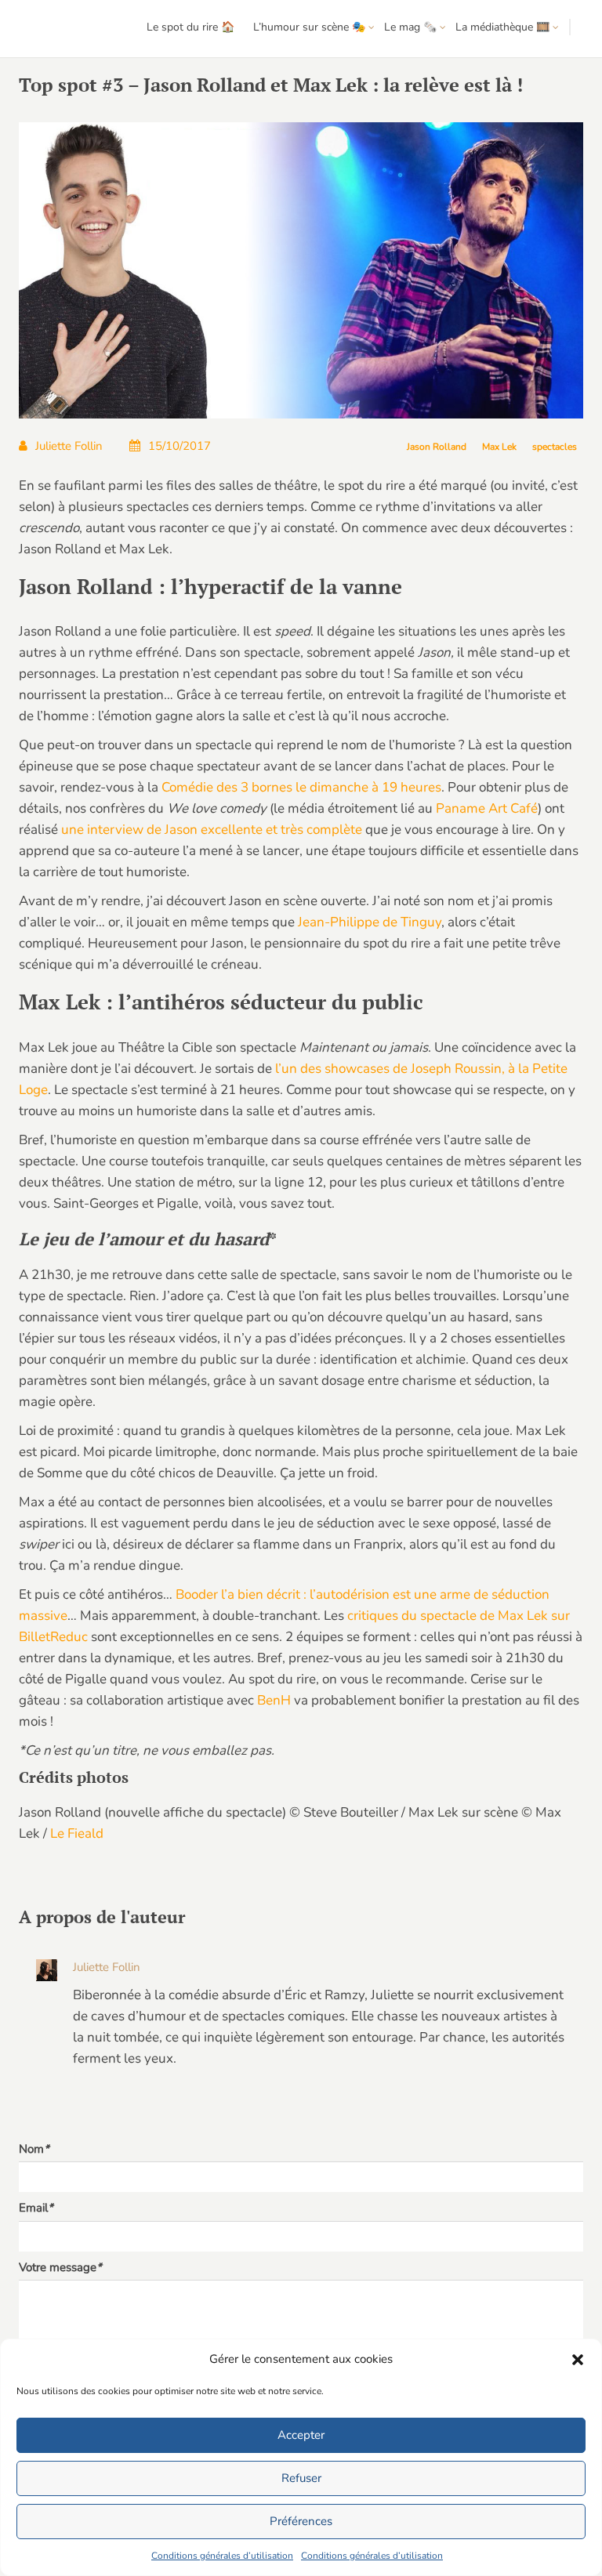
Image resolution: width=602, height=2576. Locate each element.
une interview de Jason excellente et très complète (212, 830)
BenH (274, 1700)
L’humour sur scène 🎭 (309, 27)
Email (36, 2208)
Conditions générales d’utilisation (222, 2556)
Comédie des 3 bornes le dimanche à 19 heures (301, 787)
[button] (578, 2360)
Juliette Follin (69, 446)
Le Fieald (77, 1833)
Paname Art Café (487, 808)
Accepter (301, 2435)
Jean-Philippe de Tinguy (370, 922)
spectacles (555, 447)
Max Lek (499, 447)
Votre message (60, 2267)
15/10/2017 (180, 446)
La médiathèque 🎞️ (502, 27)
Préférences (301, 2521)
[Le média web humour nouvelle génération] (58, 29)
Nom (34, 2149)
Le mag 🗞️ (410, 27)
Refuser (301, 2478)
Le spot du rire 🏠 (190, 27)
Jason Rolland (437, 447)
